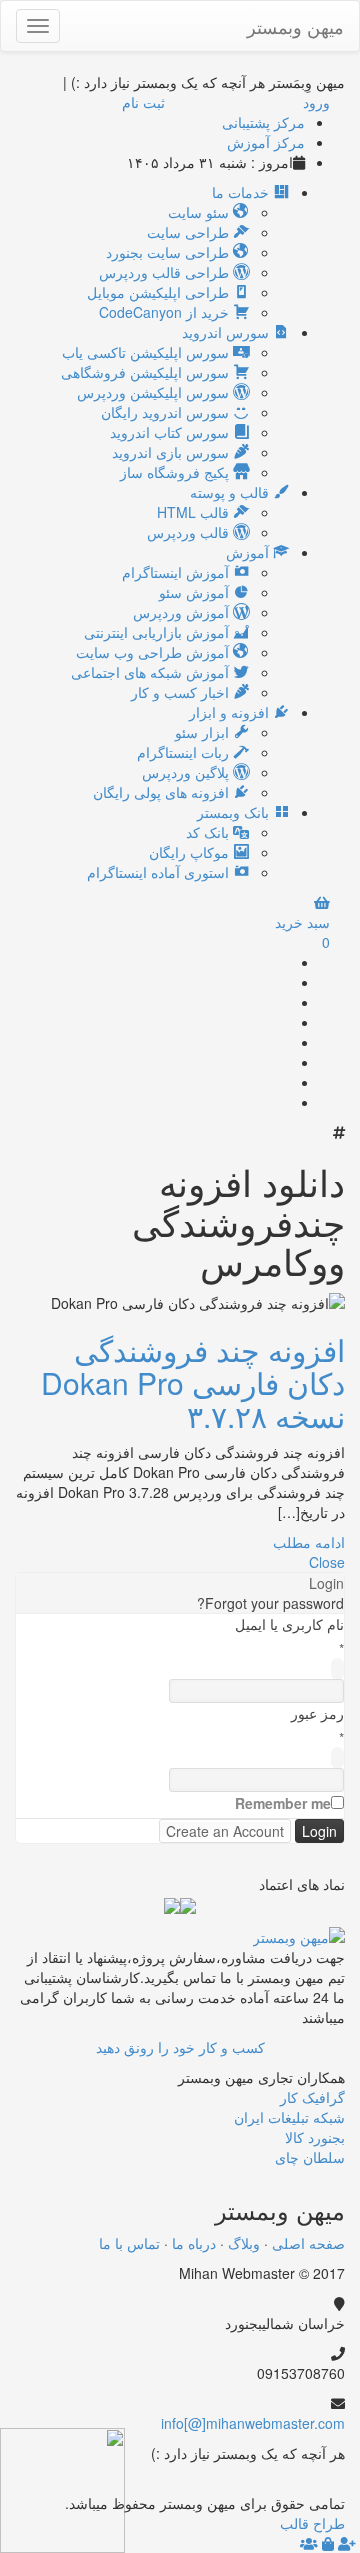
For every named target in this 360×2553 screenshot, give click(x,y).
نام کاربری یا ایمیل (289, 1624)
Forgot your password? (270, 1603)
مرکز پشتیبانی (263, 122)
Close (327, 1562)
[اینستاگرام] (283, 1102)
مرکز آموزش (266, 142)
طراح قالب (312, 2523)
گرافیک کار (312, 2097)
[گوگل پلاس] (283, 982)
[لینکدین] (283, 1042)
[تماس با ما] (299, 1934)
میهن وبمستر (295, 26)
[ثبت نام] (347, 2543)
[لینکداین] (302, 2483)
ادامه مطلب (309, 1542)
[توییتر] (283, 1022)
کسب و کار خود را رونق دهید (180, 2047)
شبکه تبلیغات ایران (289, 2117)
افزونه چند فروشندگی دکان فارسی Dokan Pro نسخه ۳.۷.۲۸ (193, 1382)
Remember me (283, 1803)
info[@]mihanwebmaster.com (253, 2423)
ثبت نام (143, 102)
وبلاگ (244, 2243)
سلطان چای (310, 2157)
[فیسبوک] (283, 1002)
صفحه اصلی (308, 2243)
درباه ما (194, 2243)
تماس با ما (129, 2243)
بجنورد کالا (315, 2137)
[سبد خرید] (328, 2543)
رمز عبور (317, 1713)
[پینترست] (283, 1062)
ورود (316, 102)
